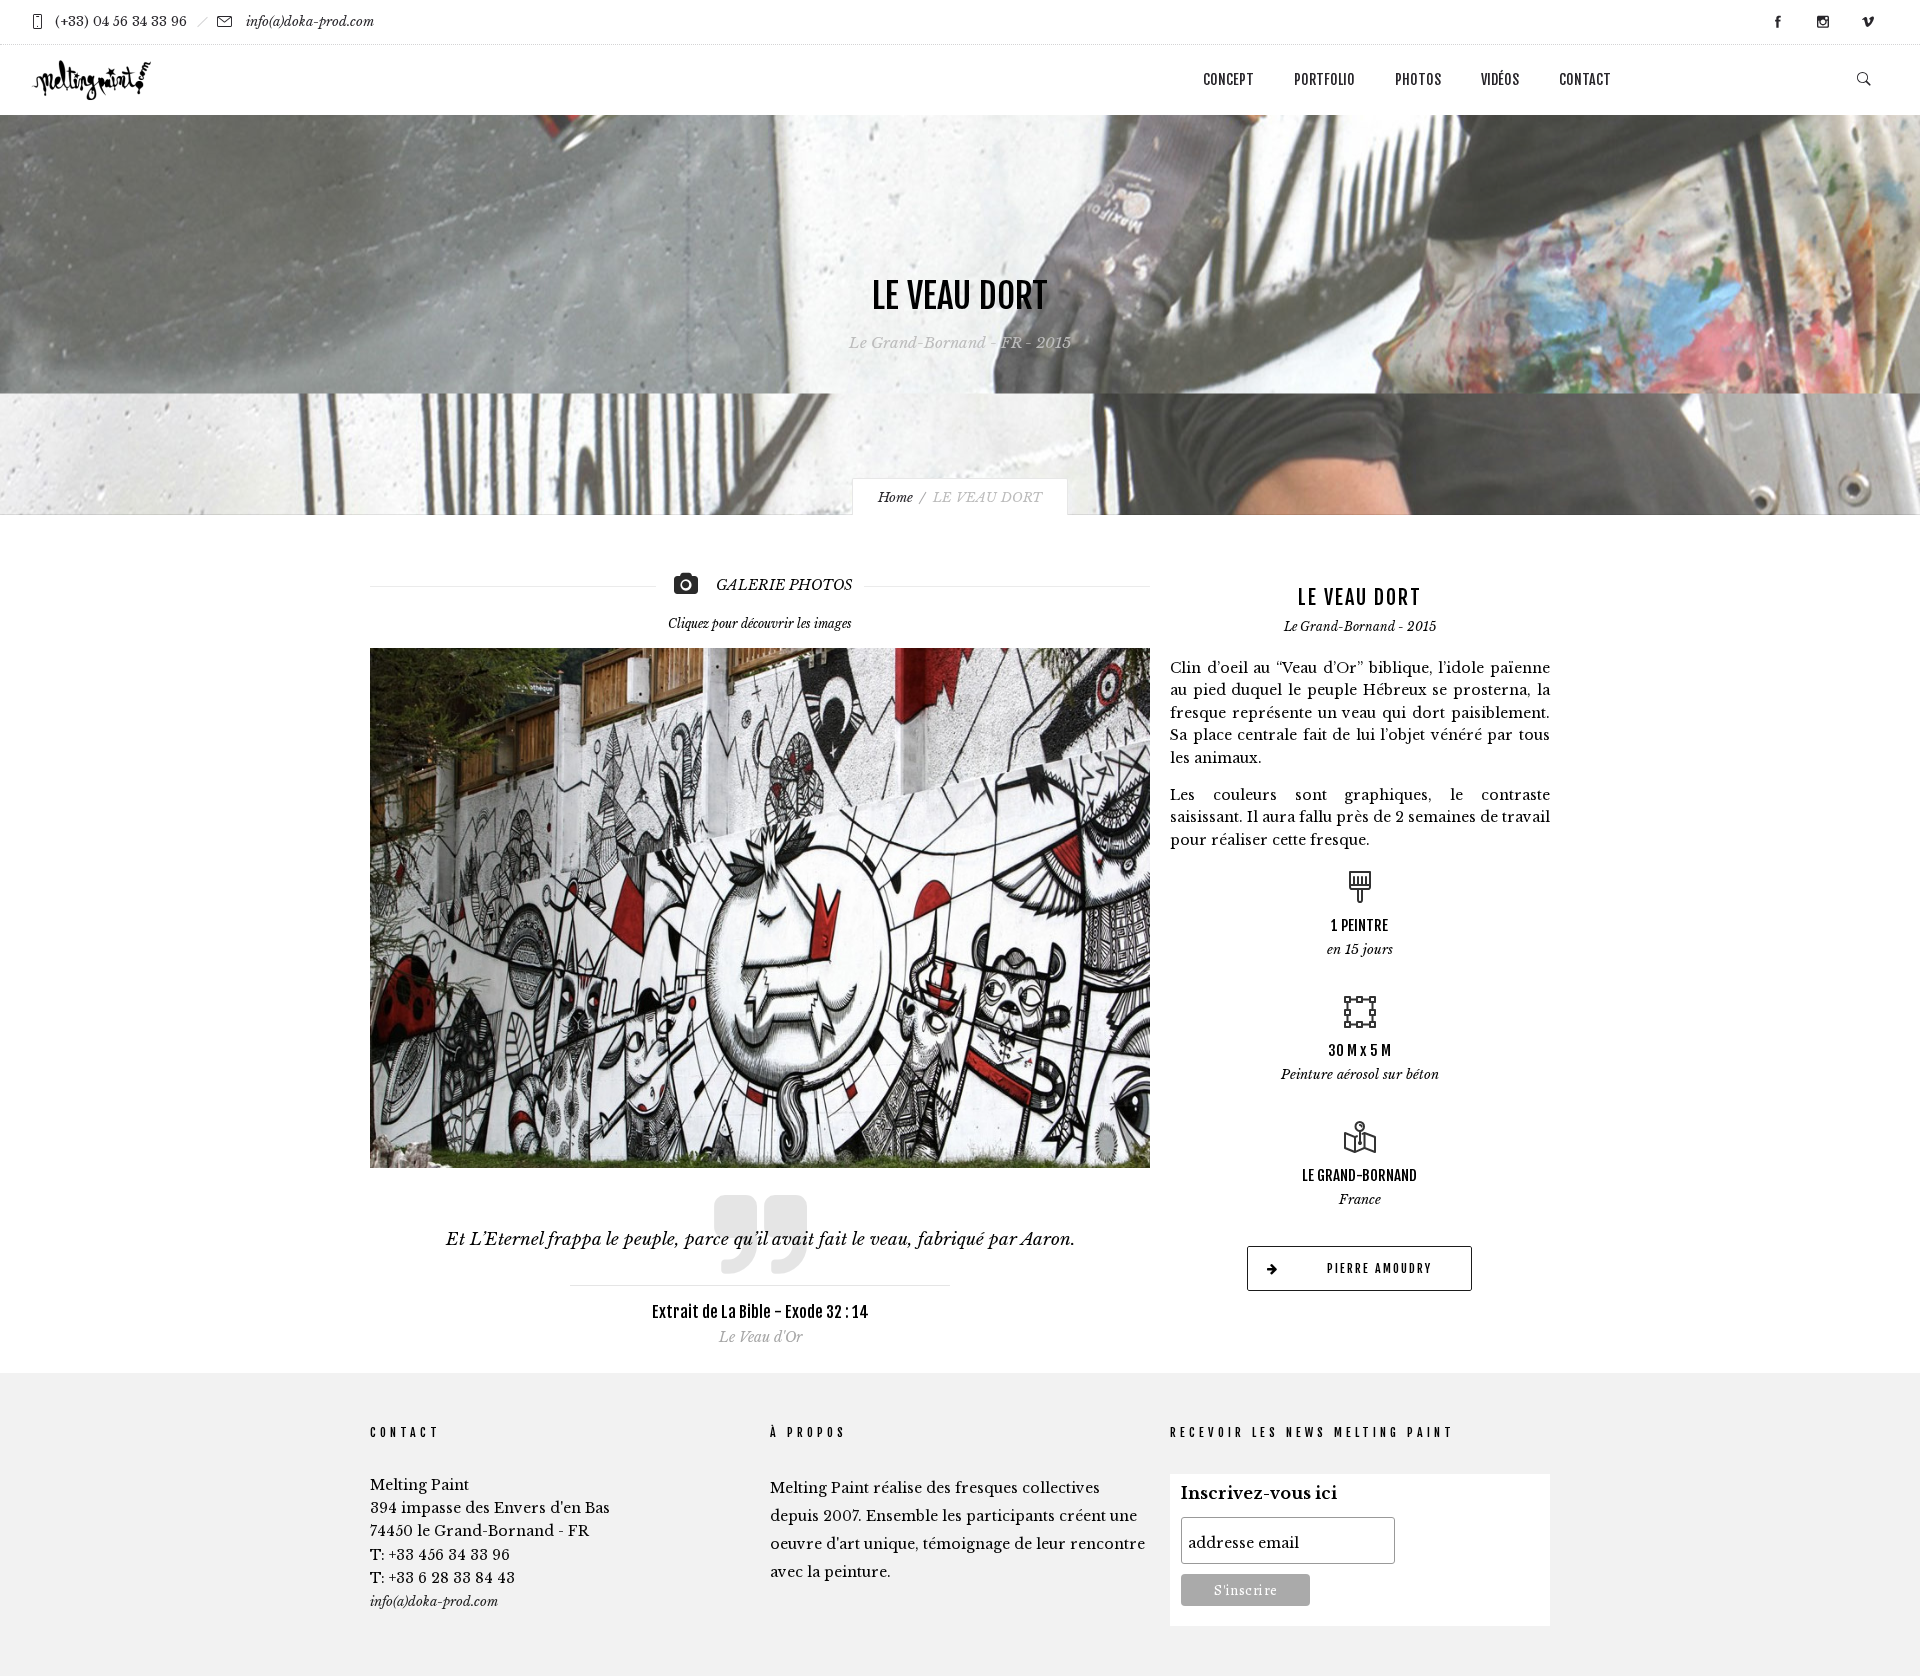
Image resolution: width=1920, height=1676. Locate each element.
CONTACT (1585, 79)
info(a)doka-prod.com (310, 21)
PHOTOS (1418, 79)
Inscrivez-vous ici (1259, 1493)
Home (895, 497)
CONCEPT (1228, 79)
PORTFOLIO (1324, 79)
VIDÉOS (1500, 79)
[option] (760, 900)
